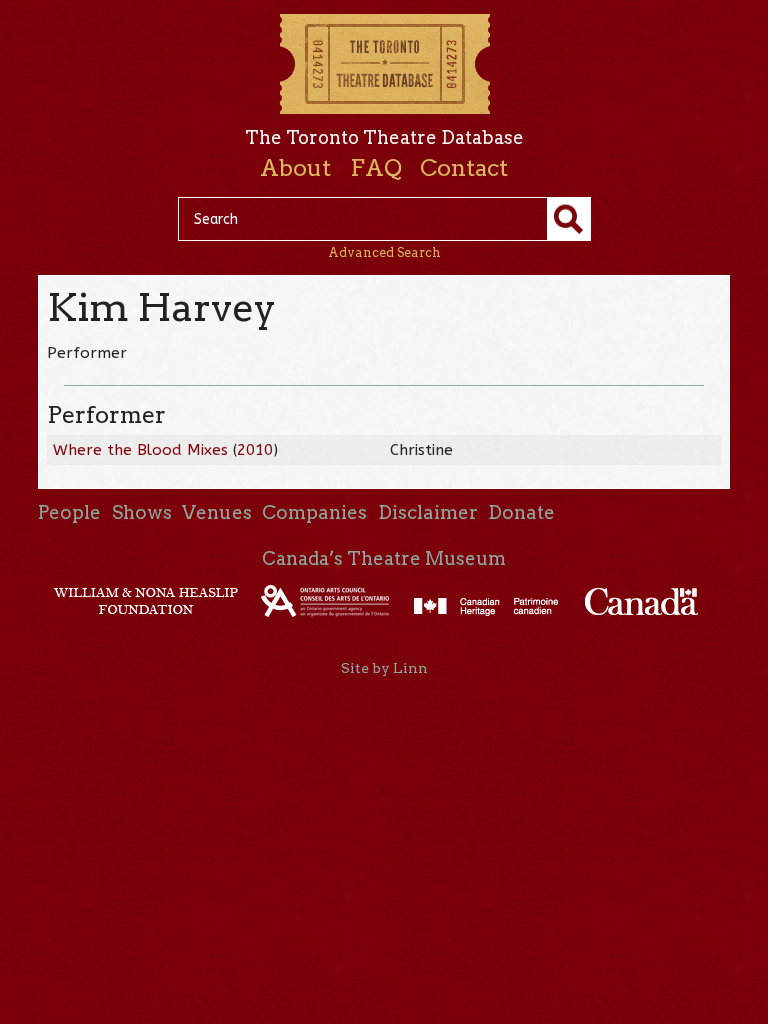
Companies (314, 512)
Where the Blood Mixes (140, 450)
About (295, 168)
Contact (464, 168)
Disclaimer (428, 512)
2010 (255, 450)
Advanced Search (384, 252)
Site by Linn (384, 668)
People (69, 512)
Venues (217, 512)
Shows (142, 512)
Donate (521, 512)
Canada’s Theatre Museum (384, 558)
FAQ (376, 168)
